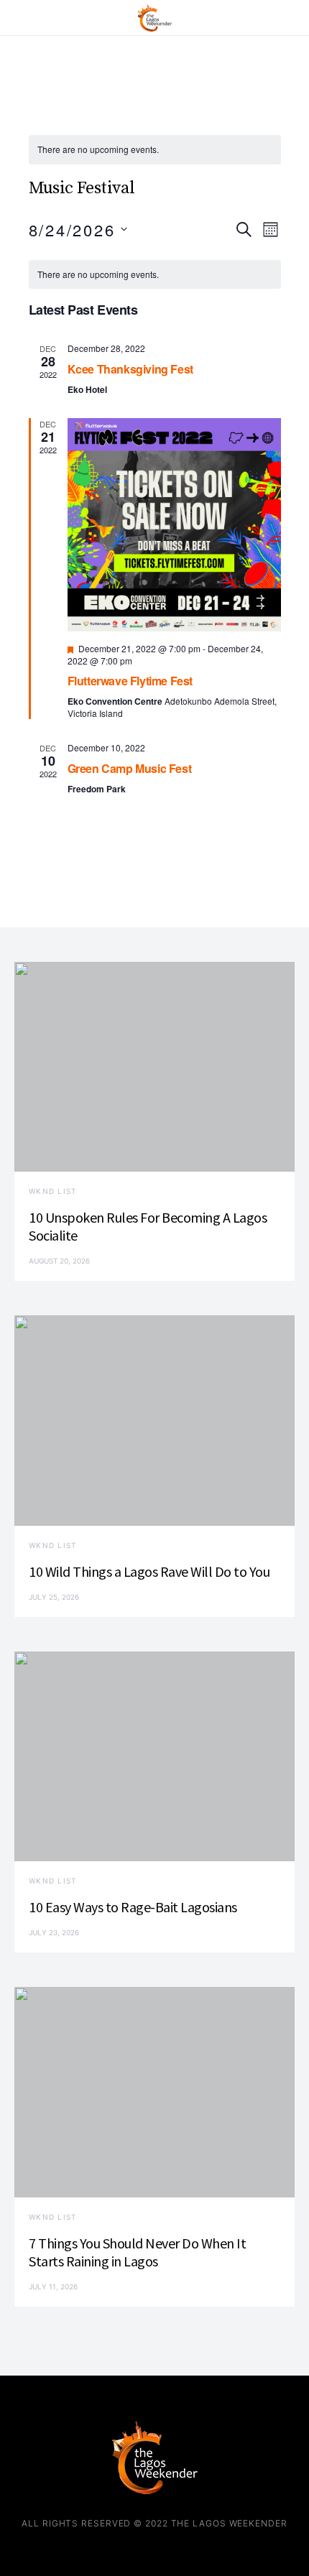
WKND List (52, 1191)
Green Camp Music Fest (130, 768)
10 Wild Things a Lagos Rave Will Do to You (149, 1571)
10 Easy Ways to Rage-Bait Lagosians (133, 1907)
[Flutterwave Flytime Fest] (174, 525)
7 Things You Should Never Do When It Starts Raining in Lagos (137, 2252)
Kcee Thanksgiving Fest (130, 369)
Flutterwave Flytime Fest (130, 681)
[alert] (155, 150)
